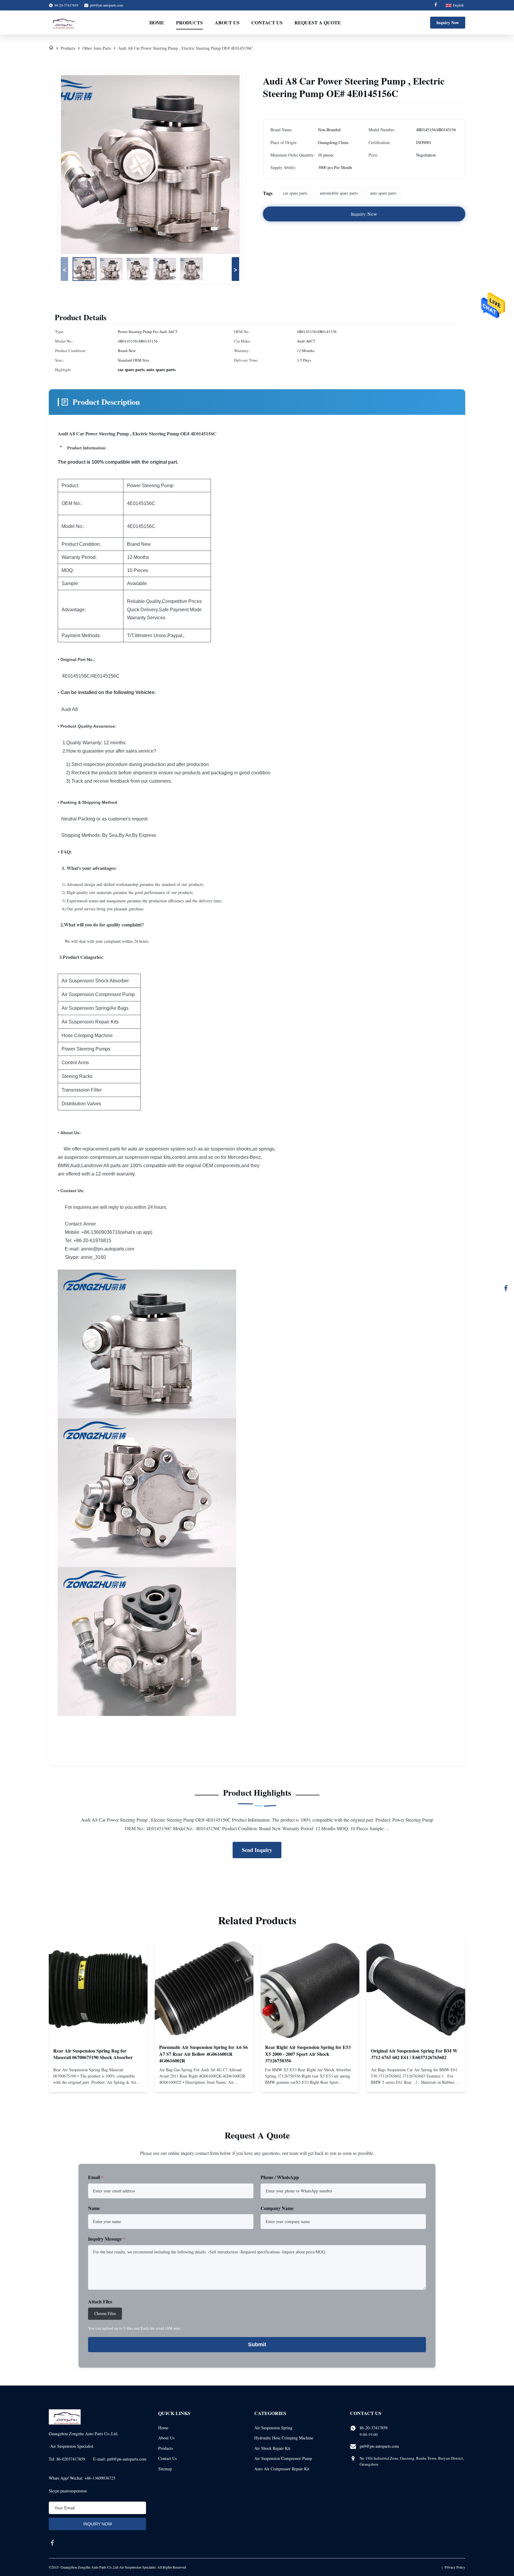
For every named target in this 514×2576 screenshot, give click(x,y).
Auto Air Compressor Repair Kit (282, 2469)
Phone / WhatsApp (280, 2177)
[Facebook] (436, 5)
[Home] (51, 48)
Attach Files (100, 2301)
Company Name (277, 2208)
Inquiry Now (448, 22)
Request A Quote (318, 22)
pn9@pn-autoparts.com (106, 5)
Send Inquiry (257, 1850)
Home (157, 22)
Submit (257, 2344)
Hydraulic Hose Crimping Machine (284, 2438)
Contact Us (267, 22)
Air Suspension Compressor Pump (283, 2458)
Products (189, 22)
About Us (227, 22)
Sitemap (165, 2469)
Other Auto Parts (97, 48)
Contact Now (98, 2083)
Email (96, 2177)
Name (94, 2208)
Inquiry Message (107, 2239)
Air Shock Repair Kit (272, 2448)
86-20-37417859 (374, 2428)
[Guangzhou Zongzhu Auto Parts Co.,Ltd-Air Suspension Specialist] (62, 23)
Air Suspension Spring (273, 2428)
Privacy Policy (455, 2567)
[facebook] (52, 2543)
